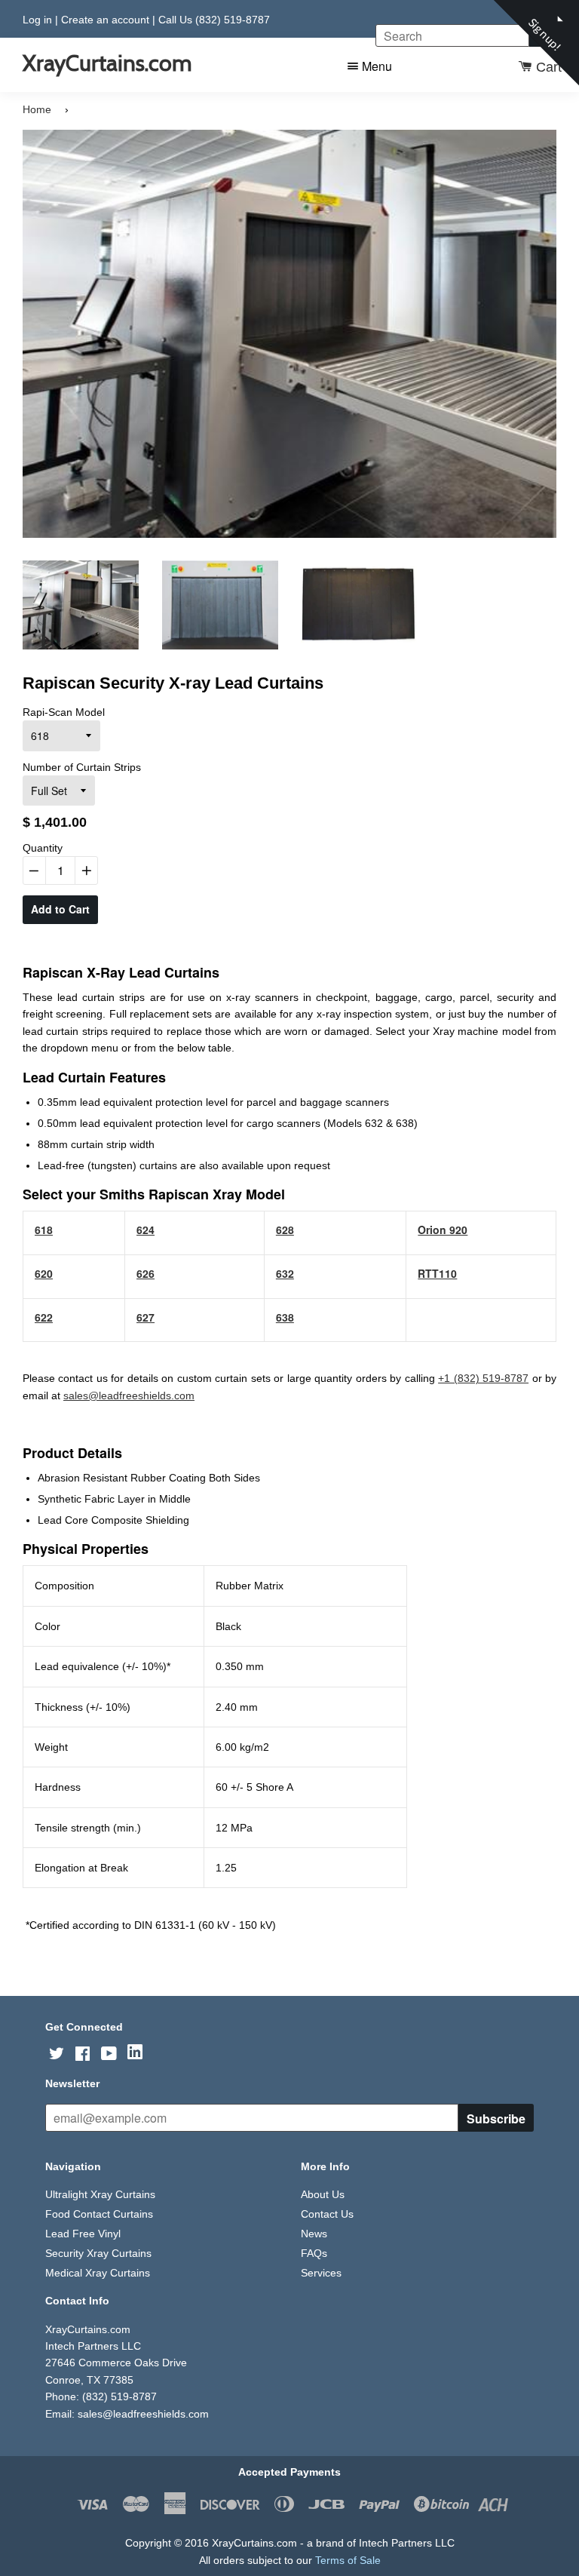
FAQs (314, 2253)
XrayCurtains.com (107, 63)
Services (321, 2273)
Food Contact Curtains (99, 2214)
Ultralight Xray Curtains (100, 2194)
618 (44, 1230)
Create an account (105, 20)
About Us (323, 2194)
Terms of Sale (348, 2560)
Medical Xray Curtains (98, 2273)
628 (285, 1230)
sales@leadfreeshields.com (129, 1395)
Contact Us (327, 2214)
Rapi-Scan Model (64, 712)
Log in (37, 20)
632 (285, 1273)
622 (44, 1317)
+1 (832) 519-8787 (483, 1378)
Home (37, 109)
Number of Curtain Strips (82, 767)
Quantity (43, 848)
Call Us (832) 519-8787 (214, 20)
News (314, 2234)
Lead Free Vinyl (83, 2234)
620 (44, 1273)
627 (146, 1317)
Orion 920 (443, 1230)
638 (285, 1317)
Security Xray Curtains (98, 2253)
